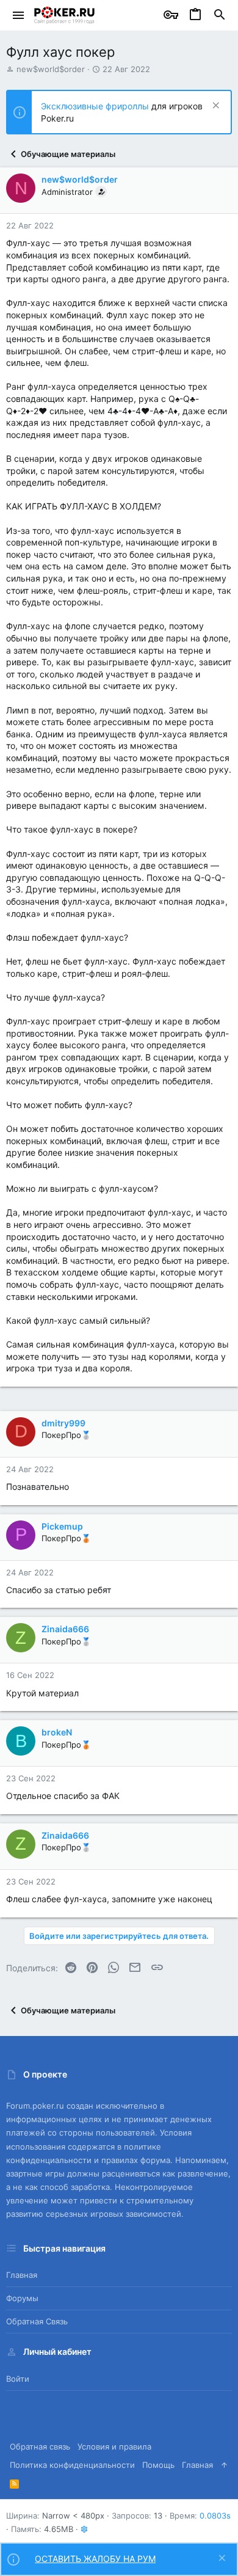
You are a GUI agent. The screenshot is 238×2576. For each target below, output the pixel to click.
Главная (22, 2275)
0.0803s (215, 2516)
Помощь (158, 2465)
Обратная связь (37, 2321)
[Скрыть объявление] (215, 107)
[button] (19, 15)
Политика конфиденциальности (72, 2465)
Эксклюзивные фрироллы (96, 106)
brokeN (57, 1732)
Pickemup (62, 1526)
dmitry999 (63, 1423)
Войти (18, 2379)
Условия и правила (114, 2446)
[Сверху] (224, 2465)
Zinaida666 (65, 1629)
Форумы (22, 2298)
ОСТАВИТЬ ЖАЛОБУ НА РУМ (95, 2559)
